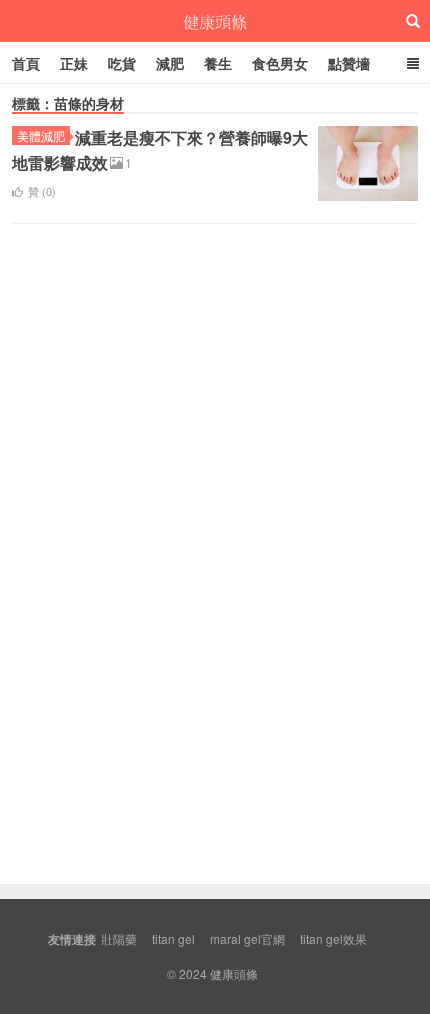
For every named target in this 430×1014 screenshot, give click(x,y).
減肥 (170, 63)
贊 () (42, 191)
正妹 (74, 63)
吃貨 (122, 63)
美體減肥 (41, 135)
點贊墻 (349, 63)
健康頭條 (215, 21)
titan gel (173, 938)
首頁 (26, 63)
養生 (218, 63)
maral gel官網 (247, 938)
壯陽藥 (119, 938)
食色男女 (280, 63)
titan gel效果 (333, 938)
